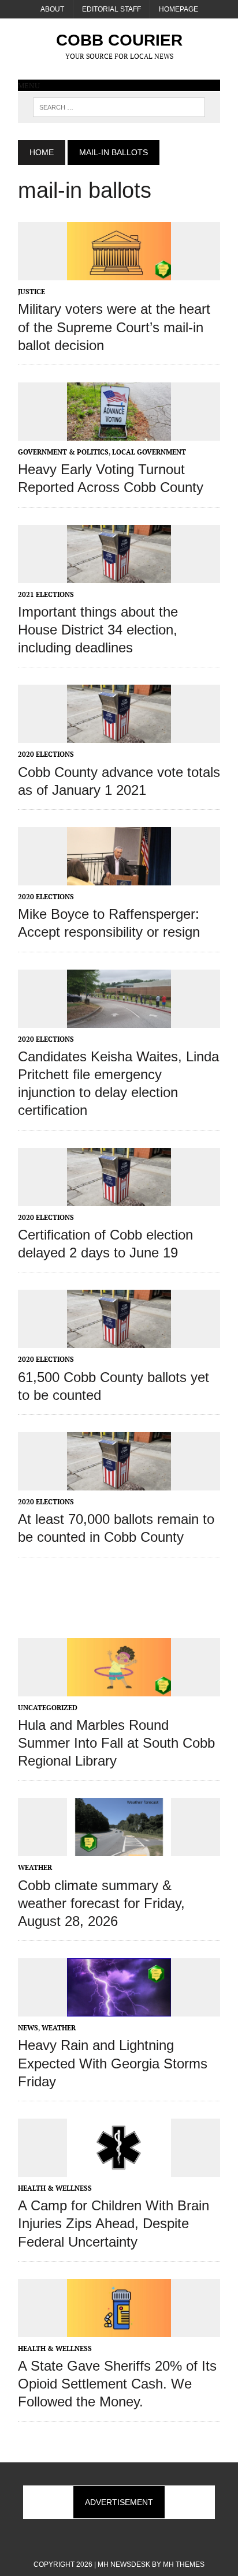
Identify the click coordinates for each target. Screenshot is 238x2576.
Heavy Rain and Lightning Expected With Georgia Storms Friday (113, 2063)
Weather (35, 1867)
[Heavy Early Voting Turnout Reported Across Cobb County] (119, 433)
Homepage (178, 9)
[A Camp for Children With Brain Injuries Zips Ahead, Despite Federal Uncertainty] (119, 2169)
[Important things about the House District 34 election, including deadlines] (119, 575)
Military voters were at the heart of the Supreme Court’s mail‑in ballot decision (114, 327)
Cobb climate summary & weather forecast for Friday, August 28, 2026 (101, 1903)
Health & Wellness (55, 2188)
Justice (31, 292)
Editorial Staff (111, 9)
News (28, 2028)
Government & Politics (63, 452)
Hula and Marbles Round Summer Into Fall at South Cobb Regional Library (116, 1743)
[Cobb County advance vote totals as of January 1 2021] (119, 735)
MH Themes (184, 2564)
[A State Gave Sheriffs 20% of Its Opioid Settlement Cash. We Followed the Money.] (119, 2329)
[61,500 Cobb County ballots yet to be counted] (119, 1340)
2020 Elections (46, 754)
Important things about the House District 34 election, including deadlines (98, 630)
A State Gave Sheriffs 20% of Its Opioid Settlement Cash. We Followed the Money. (117, 2384)
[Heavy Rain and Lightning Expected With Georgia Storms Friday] (119, 2009)
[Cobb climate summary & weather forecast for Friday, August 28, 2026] (119, 1849)
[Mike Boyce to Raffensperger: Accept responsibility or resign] (119, 878)
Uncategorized (48, 1708)
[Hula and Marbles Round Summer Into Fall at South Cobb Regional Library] (119, 1688)
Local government (149, 452)
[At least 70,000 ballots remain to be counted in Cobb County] (119, 1482)
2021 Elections (46, 594)
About (52, 9)
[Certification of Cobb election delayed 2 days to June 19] (119, 1198)
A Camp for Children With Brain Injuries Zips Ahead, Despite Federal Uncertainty (114, 2223)
